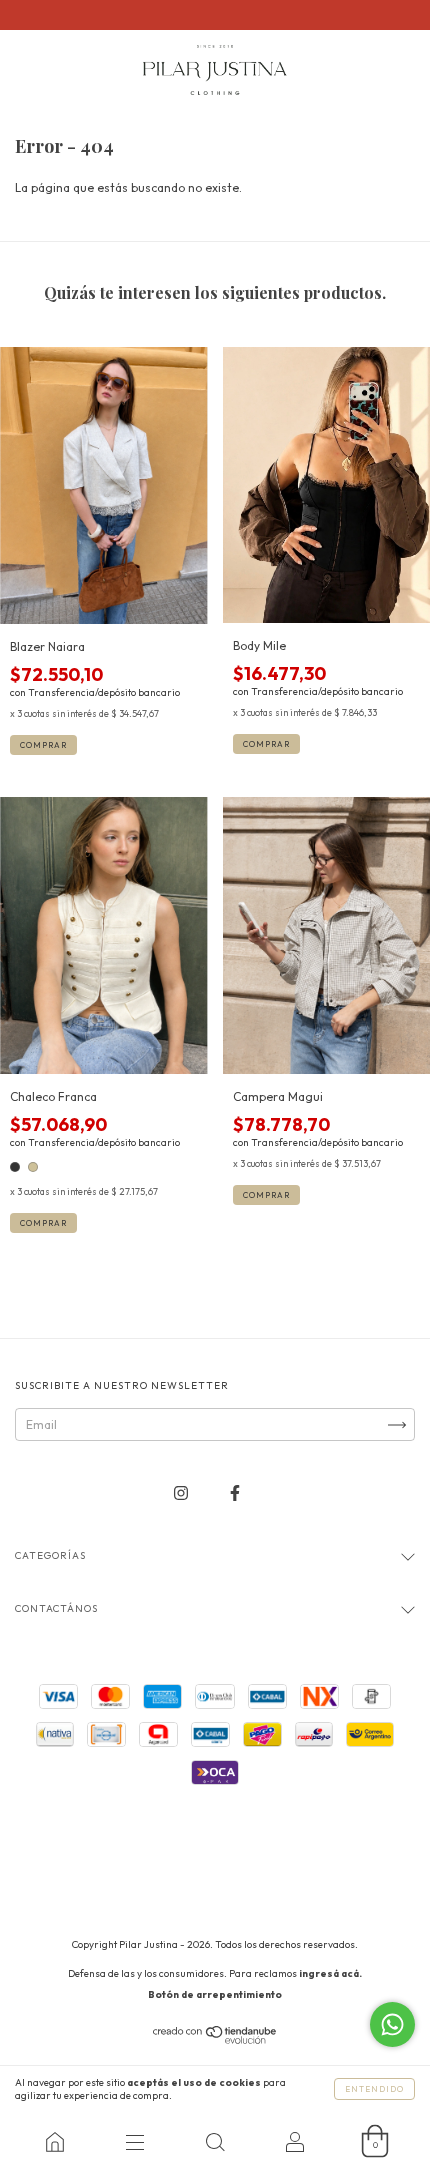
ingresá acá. (330, 1973)
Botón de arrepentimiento (215, 1994)
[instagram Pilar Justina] (182, 1493)
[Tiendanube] (215, 2039)
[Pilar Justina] (55, 2142)
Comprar (43, 745)
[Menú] (135, 2142)
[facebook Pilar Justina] (235, 1493)
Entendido (374, 2089)
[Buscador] (215, 2142)
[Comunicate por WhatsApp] (392, 2024)
